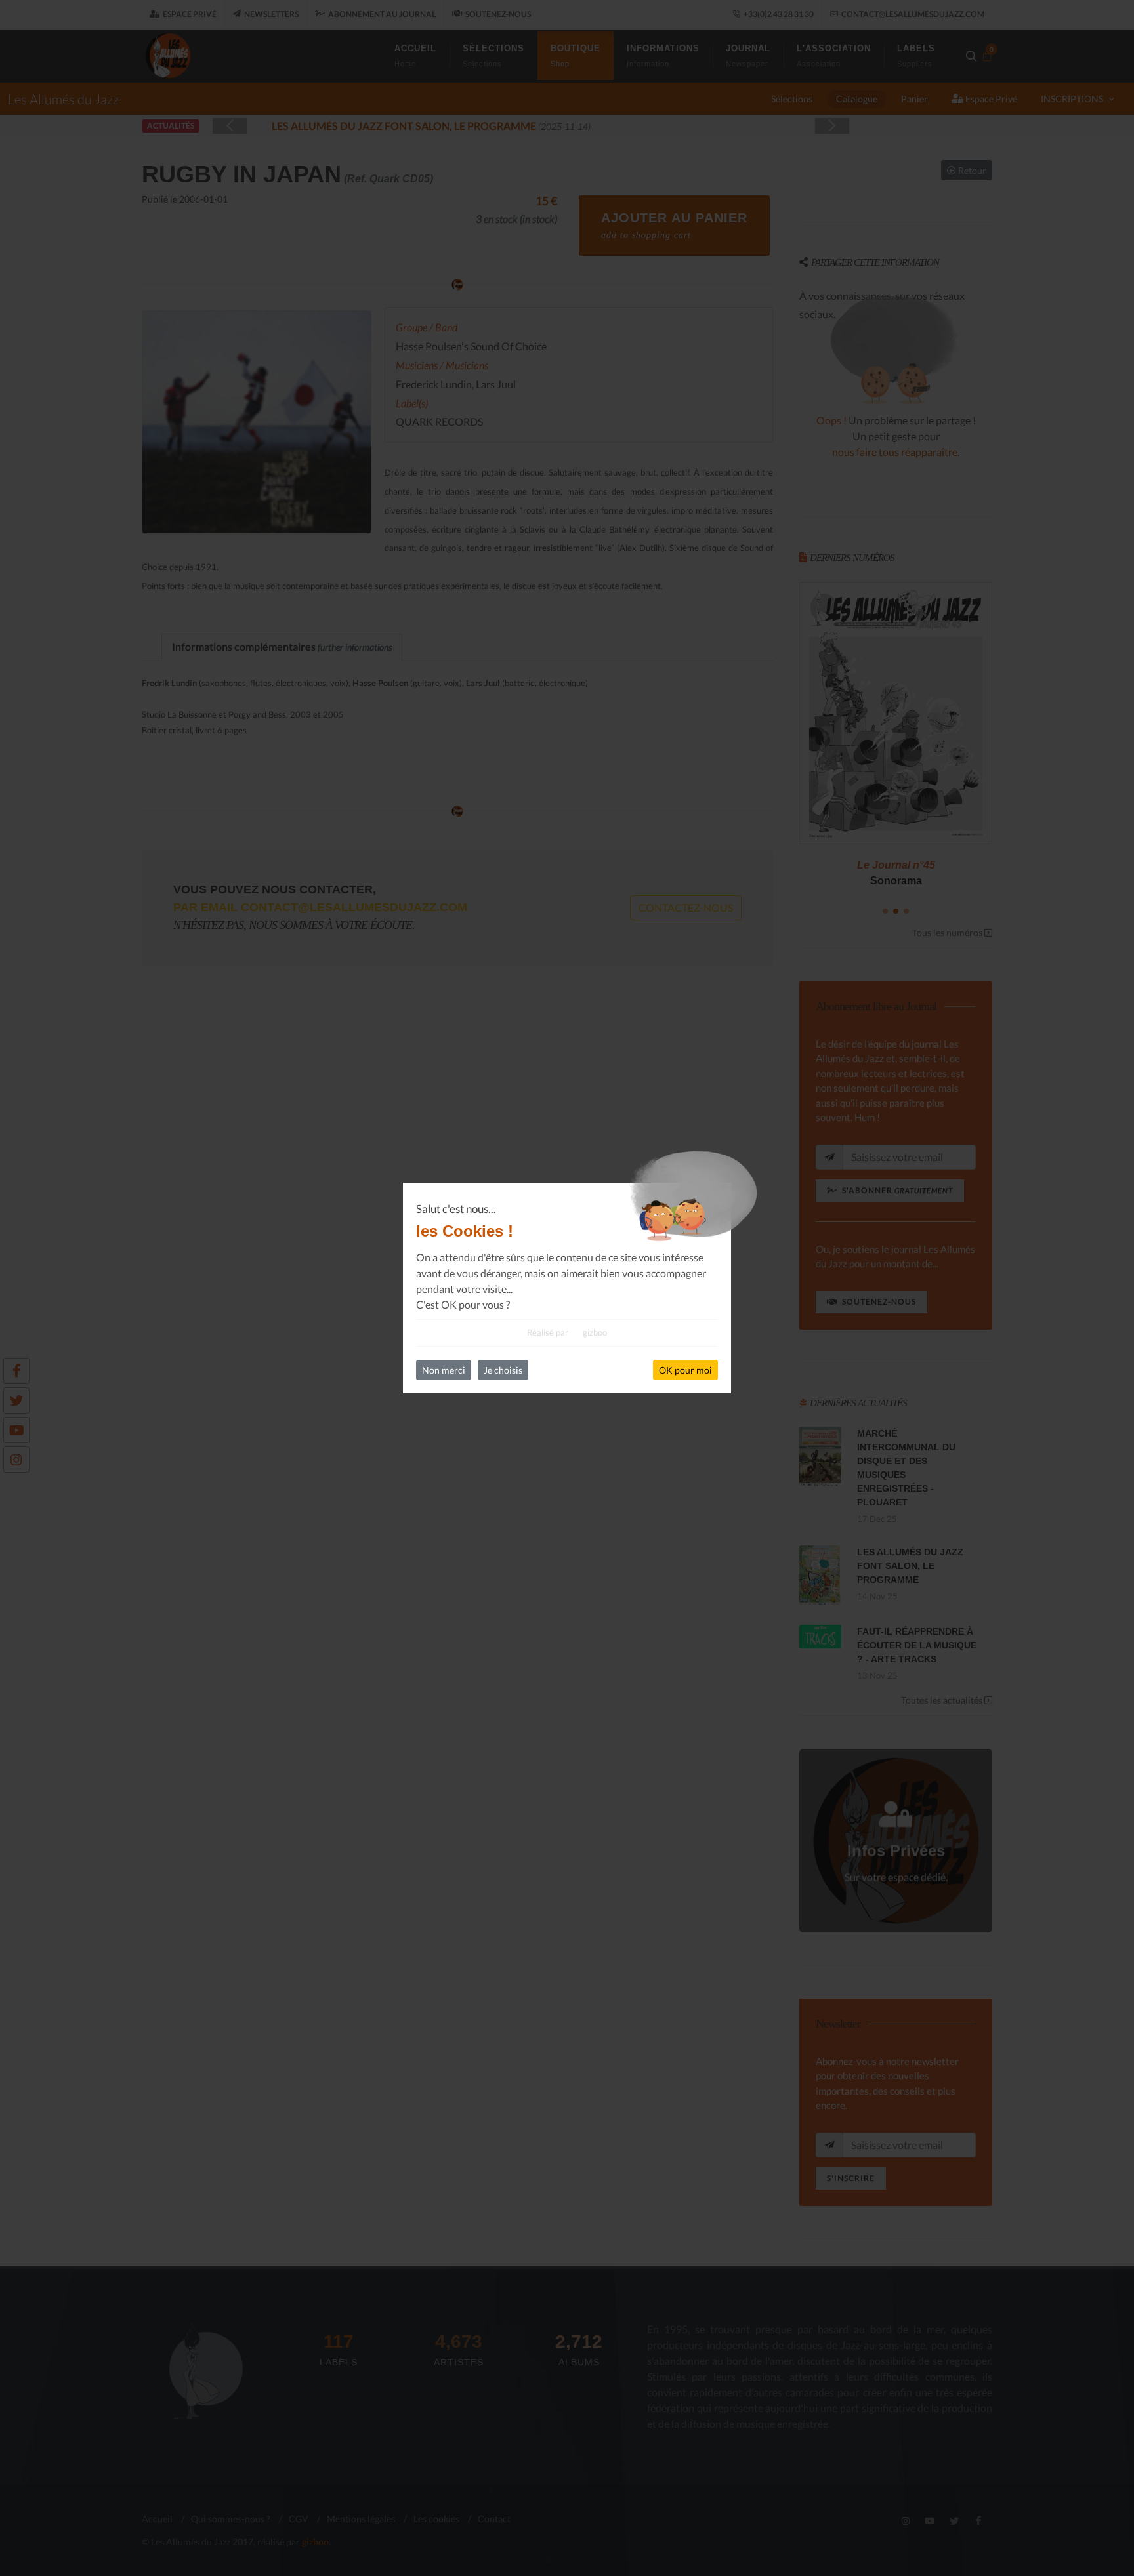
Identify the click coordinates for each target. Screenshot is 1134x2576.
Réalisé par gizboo (567, 1332)
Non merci (444, 1370)
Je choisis (503, 1370)
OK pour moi (685, 1370)
